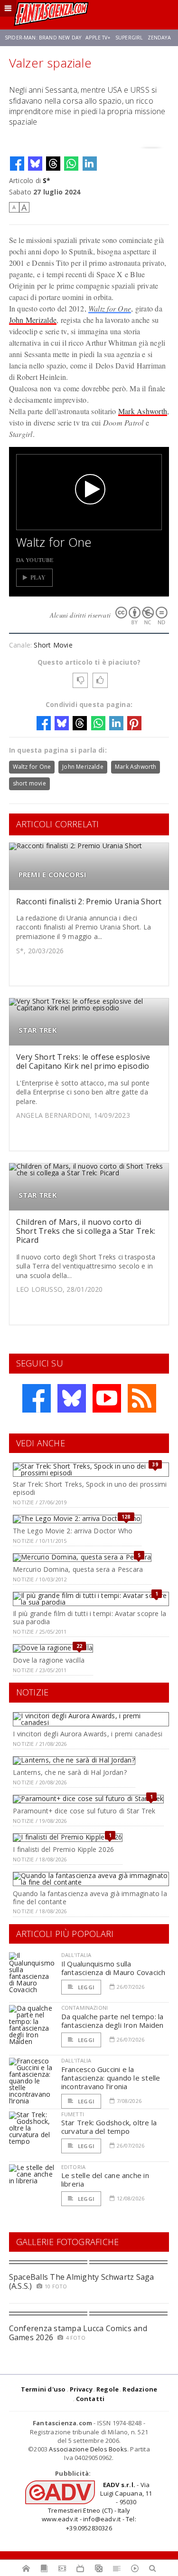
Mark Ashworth (143, 411)
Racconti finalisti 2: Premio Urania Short (89, 901)
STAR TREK (38, 1030)
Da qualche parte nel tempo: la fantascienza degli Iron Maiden (112, 2021)
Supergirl (129, 38)
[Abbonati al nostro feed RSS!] (142, 1398)
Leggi (85, 1987)
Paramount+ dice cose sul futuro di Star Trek (84, 1811)
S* (47, 180)
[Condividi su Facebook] (17, 164)
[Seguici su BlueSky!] (72, 1398)
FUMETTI (73, 2114)
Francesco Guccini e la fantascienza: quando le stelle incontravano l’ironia (111, 2078)
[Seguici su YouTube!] (107, 1398)
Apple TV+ (98, 38)
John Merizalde (33, 320)
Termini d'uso (43, 2389)
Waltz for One (110, 308)
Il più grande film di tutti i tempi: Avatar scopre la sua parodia (89, 1617)
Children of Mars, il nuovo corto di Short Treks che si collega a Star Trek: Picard (86, 1231)
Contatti (90, 2399)
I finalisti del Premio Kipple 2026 (63, 1849)
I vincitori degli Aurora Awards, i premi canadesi (88, 1734)
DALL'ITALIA (76, 1955)
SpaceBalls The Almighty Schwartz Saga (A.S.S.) (82, 2281)
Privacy (81, 2389)
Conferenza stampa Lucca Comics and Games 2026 (78, 2333)
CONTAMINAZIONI (84, 2008)
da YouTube (35, 560)
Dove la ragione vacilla (49, 1660)
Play (38, 577)
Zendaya (159, 38)
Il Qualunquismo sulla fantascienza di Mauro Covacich (113, 1968)
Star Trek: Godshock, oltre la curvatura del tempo (109, 2127)
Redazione (140, 2389)
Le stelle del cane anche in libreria (105, 2179)
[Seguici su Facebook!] (37, 1398)
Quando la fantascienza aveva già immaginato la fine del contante (90, 1898)
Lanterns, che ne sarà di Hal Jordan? (70, 1772)
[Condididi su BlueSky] (35, 164)
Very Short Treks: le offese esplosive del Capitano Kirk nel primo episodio (83, 1061)
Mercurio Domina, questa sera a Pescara (78, 1569)
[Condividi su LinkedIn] (90, 164)
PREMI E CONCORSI (53, 875)
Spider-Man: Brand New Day (43, 38)
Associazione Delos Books (88, 2449)
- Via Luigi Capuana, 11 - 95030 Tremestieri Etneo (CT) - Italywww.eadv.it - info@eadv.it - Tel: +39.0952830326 (97, 2506)
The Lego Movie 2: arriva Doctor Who (73, 1531)
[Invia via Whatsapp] (71, 164)
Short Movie (53, 645)
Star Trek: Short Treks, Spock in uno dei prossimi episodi (90, 1488)
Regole (108, 2389)
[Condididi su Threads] (53, 164)
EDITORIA (73, 2167)
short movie (29, 783)
